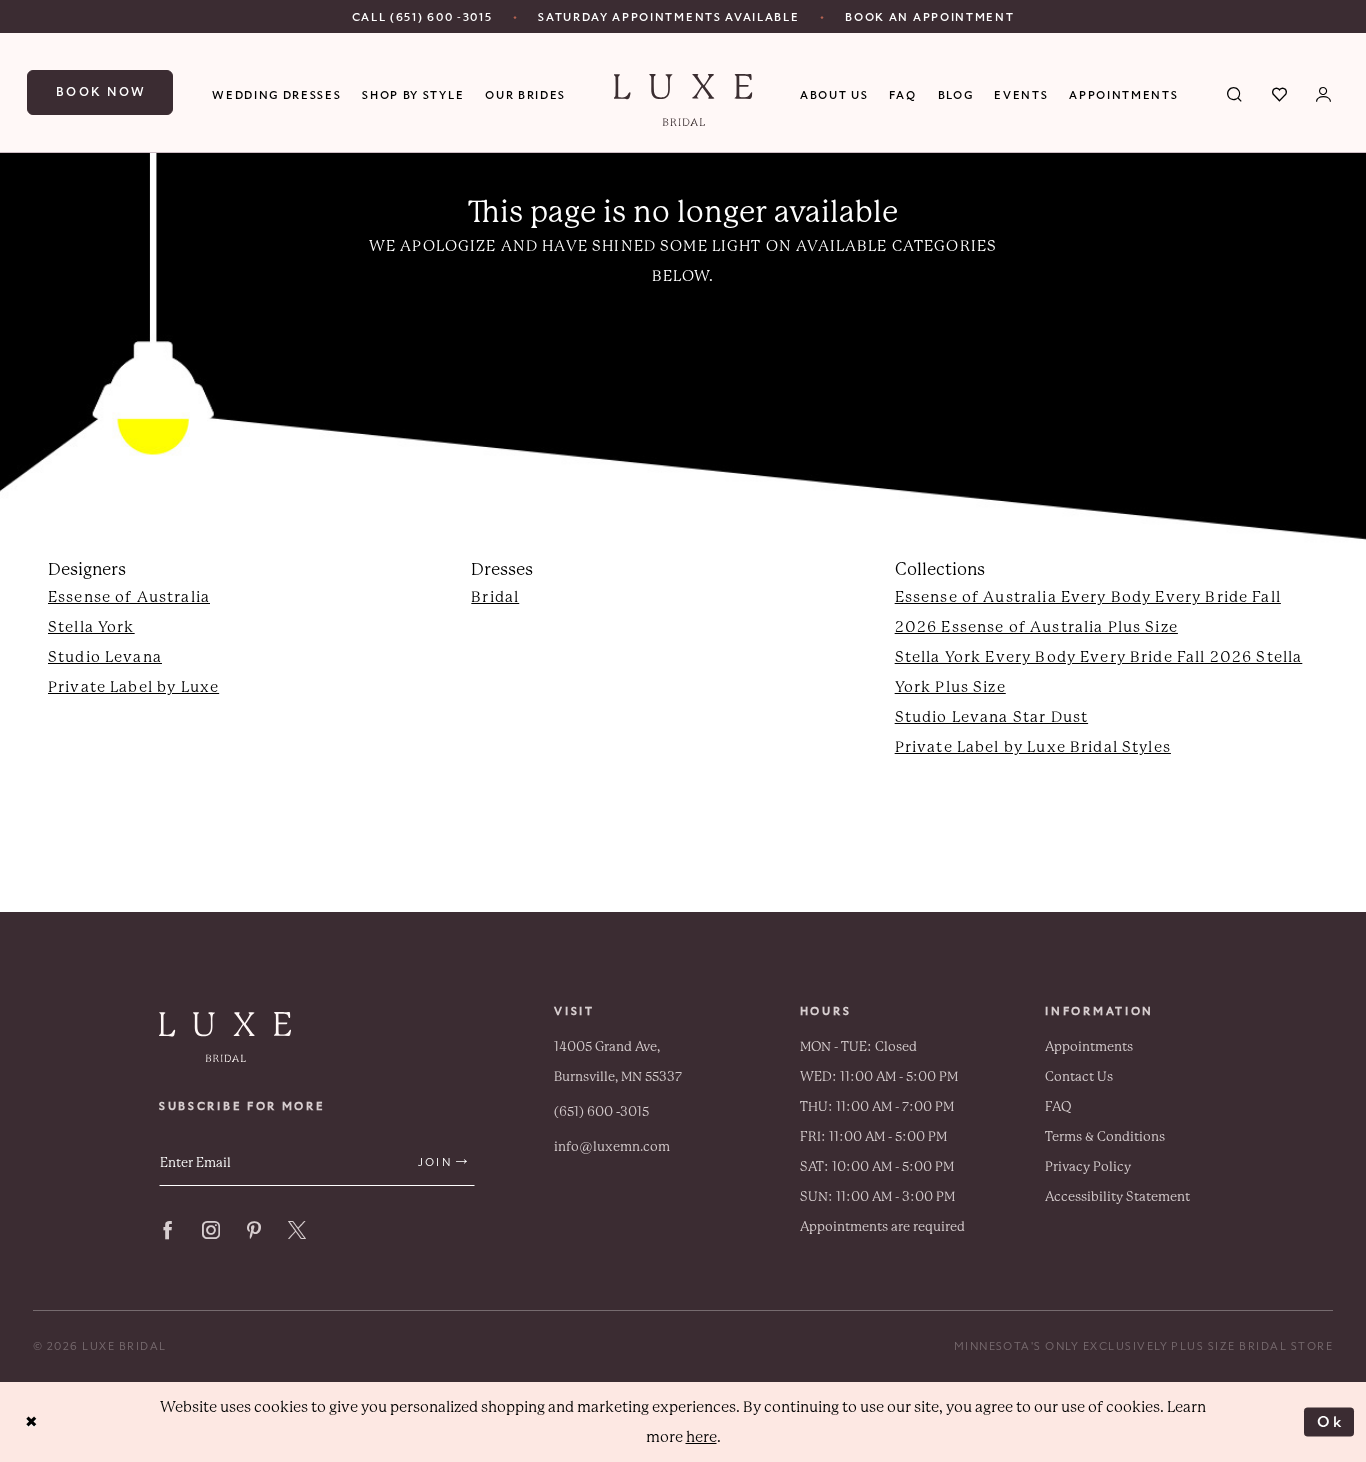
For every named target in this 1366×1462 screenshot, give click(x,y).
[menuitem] (422, 16)
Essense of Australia (129, 597)
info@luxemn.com (612, 1146)
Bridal (495, 597)
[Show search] (1235, 93)
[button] (1324, 93)
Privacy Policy (1088, 1166)
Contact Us (1079, 1076)
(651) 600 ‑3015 (601, 1111)
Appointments (1089, 1046)
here (701, 1437)
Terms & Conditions (1105, 1136)
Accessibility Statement (1117, 1196)
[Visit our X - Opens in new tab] (297, 1230)
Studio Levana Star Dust (991, 717)
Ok (1330, 1421)
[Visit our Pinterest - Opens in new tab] (254, 1230)
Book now (101, 92)
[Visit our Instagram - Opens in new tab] (211, 1230)
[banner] (683, 100)
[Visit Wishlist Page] (1280, 93)
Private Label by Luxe (133, 687)
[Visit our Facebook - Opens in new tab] (168, 1230)
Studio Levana (105, 657)
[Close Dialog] (31, 1422)
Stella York (91, 627)
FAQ (1058, 1106)
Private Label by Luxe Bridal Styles (1033, 747)
